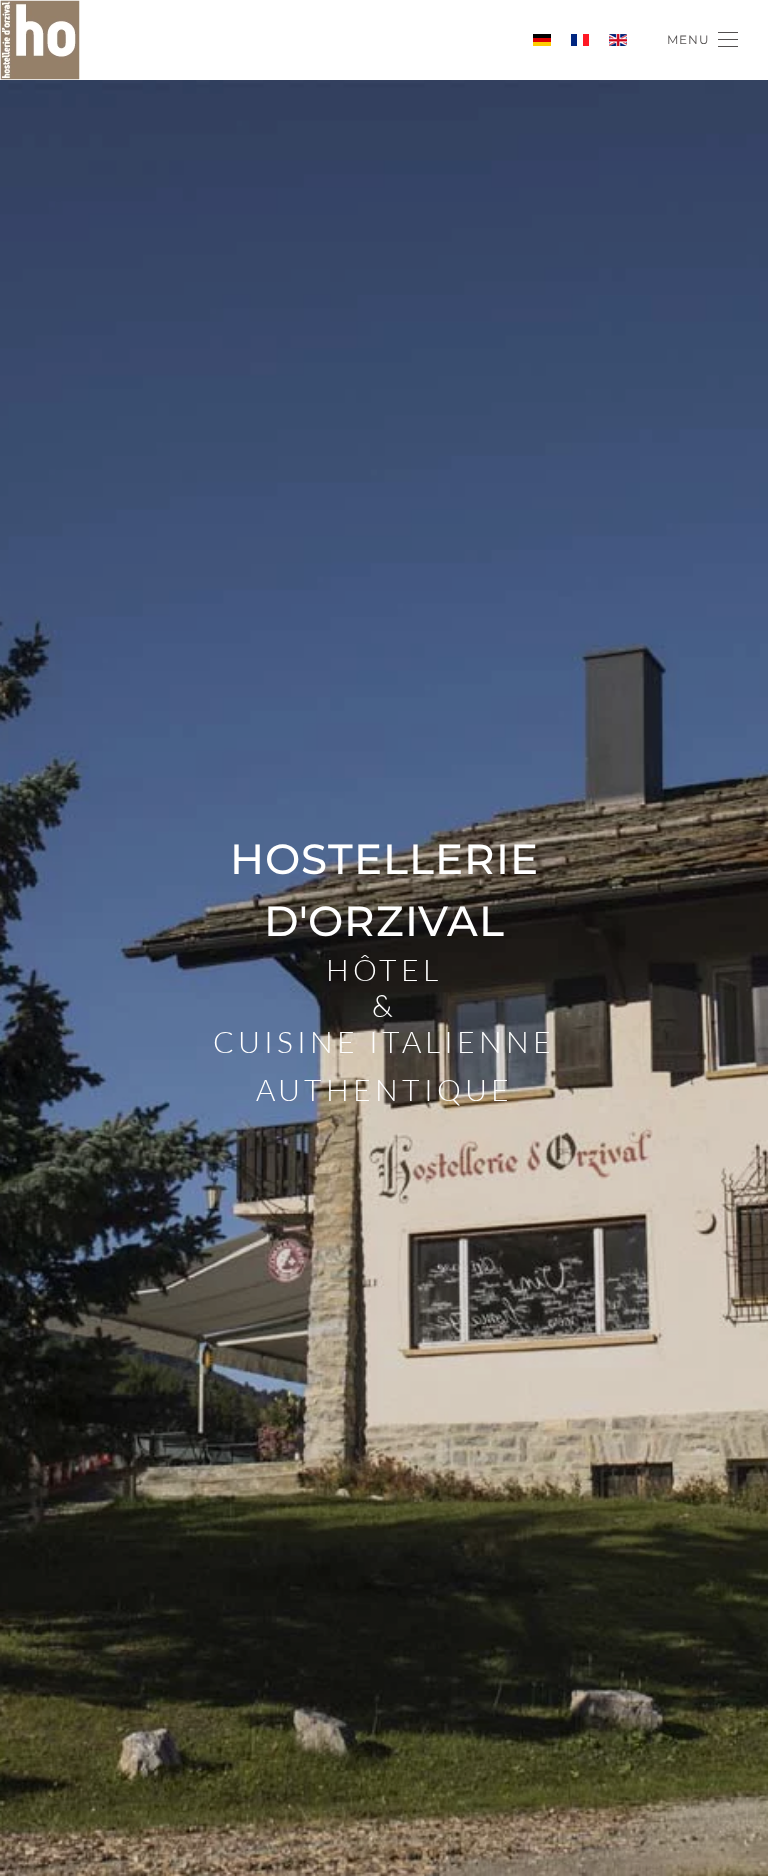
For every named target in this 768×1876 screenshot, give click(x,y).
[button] (702, 40)
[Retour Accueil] (40, 40)
